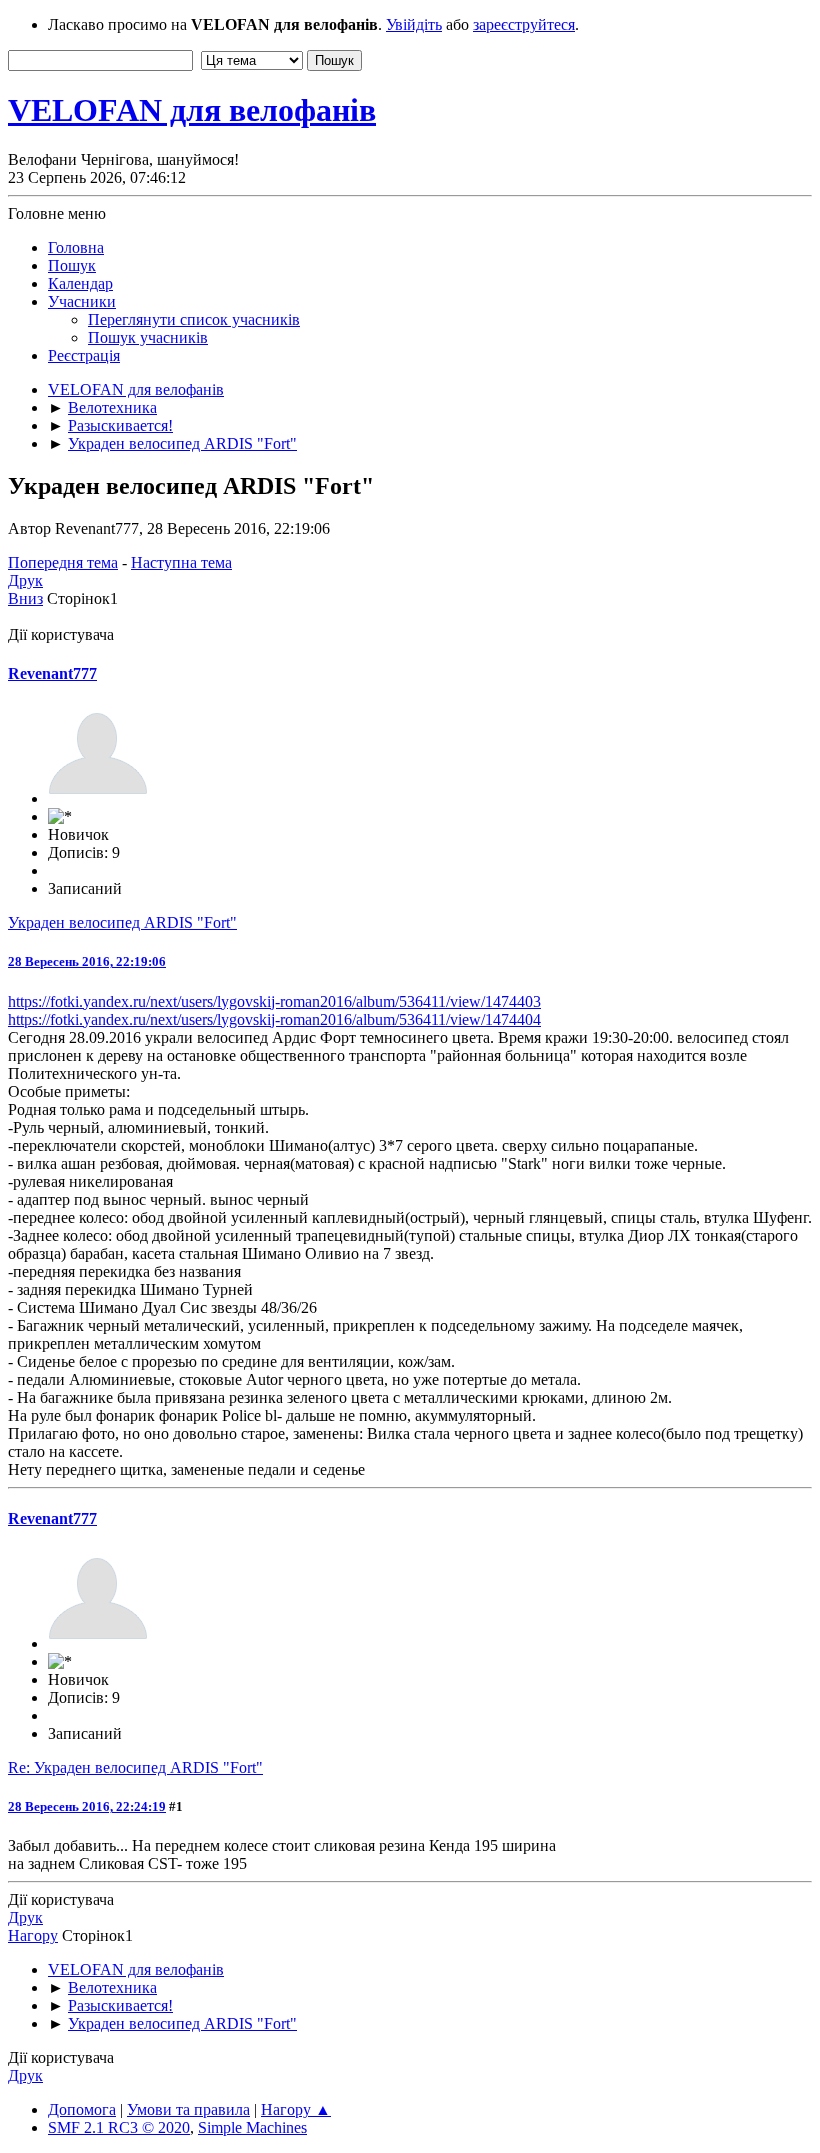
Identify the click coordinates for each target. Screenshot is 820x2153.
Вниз (25, 598)
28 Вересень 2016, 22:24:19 (87, 1806)
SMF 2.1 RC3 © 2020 (119, 2127)
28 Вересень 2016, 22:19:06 (87, 961)
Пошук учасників (148, 337)
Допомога (82, 2109)
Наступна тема (181, 562)
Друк (25, 580)
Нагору (33, 1935)
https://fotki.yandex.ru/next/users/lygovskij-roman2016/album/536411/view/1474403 (274, 1001)
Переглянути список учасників (194, 319)
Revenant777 (52, 673)
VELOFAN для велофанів (192, 110)
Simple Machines (252, 2127)
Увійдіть (414, 24)
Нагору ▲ (296, 2109)
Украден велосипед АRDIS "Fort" (122, 922)
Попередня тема (63, 562)
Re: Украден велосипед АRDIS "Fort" (135, 1767)
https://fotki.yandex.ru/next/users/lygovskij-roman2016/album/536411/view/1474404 (274, 1019)
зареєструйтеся (524, 24)
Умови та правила (188, 2109)
